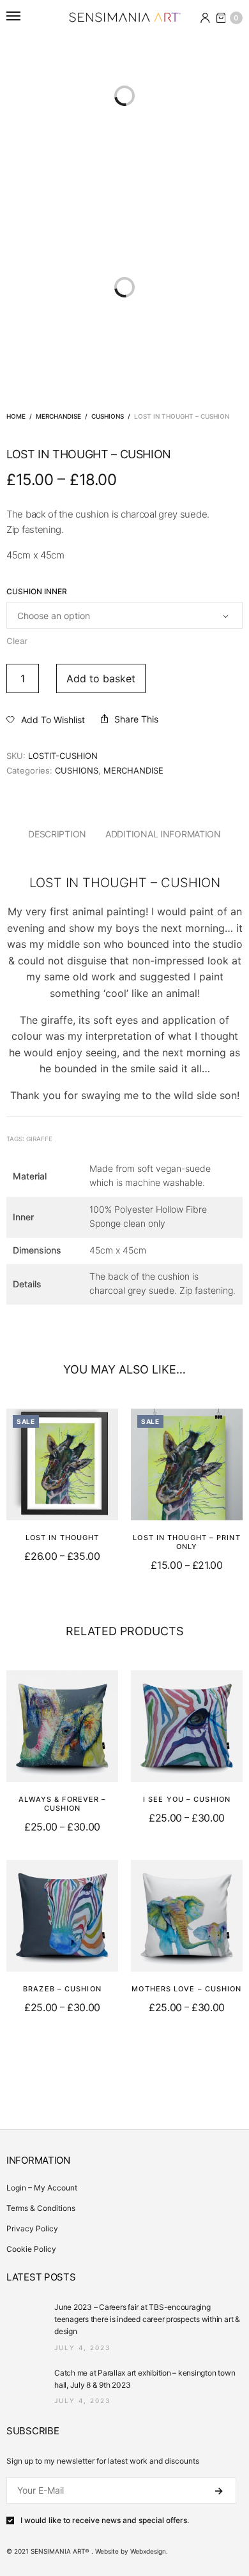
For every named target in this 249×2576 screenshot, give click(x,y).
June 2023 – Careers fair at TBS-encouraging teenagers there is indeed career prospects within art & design (147, 2319)
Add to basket (101, 678)
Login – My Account (42, 2188)
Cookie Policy (31, 2249)
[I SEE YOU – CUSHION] (187, 1726)
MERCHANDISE (58, 416)
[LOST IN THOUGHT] (62, 1464)
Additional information (163, 834)
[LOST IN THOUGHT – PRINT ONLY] (187, 1464)
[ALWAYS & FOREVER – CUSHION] (62, 1726)
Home (16, 416)
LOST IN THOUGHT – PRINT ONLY (186, 1542)
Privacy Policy (32, 2228)
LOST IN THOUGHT (63, 1538)
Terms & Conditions (41, 2208)
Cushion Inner (37, 592)
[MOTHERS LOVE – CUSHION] (187, 1916)
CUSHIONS (108, 416)
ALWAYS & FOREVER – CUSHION (63, 1804)
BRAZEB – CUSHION (62, 1989)
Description (57, 834)
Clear (17, 641)
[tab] (57, 834)
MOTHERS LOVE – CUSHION (186, 1989)
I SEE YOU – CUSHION (187, 1799)
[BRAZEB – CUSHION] (62, 1916)
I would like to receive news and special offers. (105, 2520)
